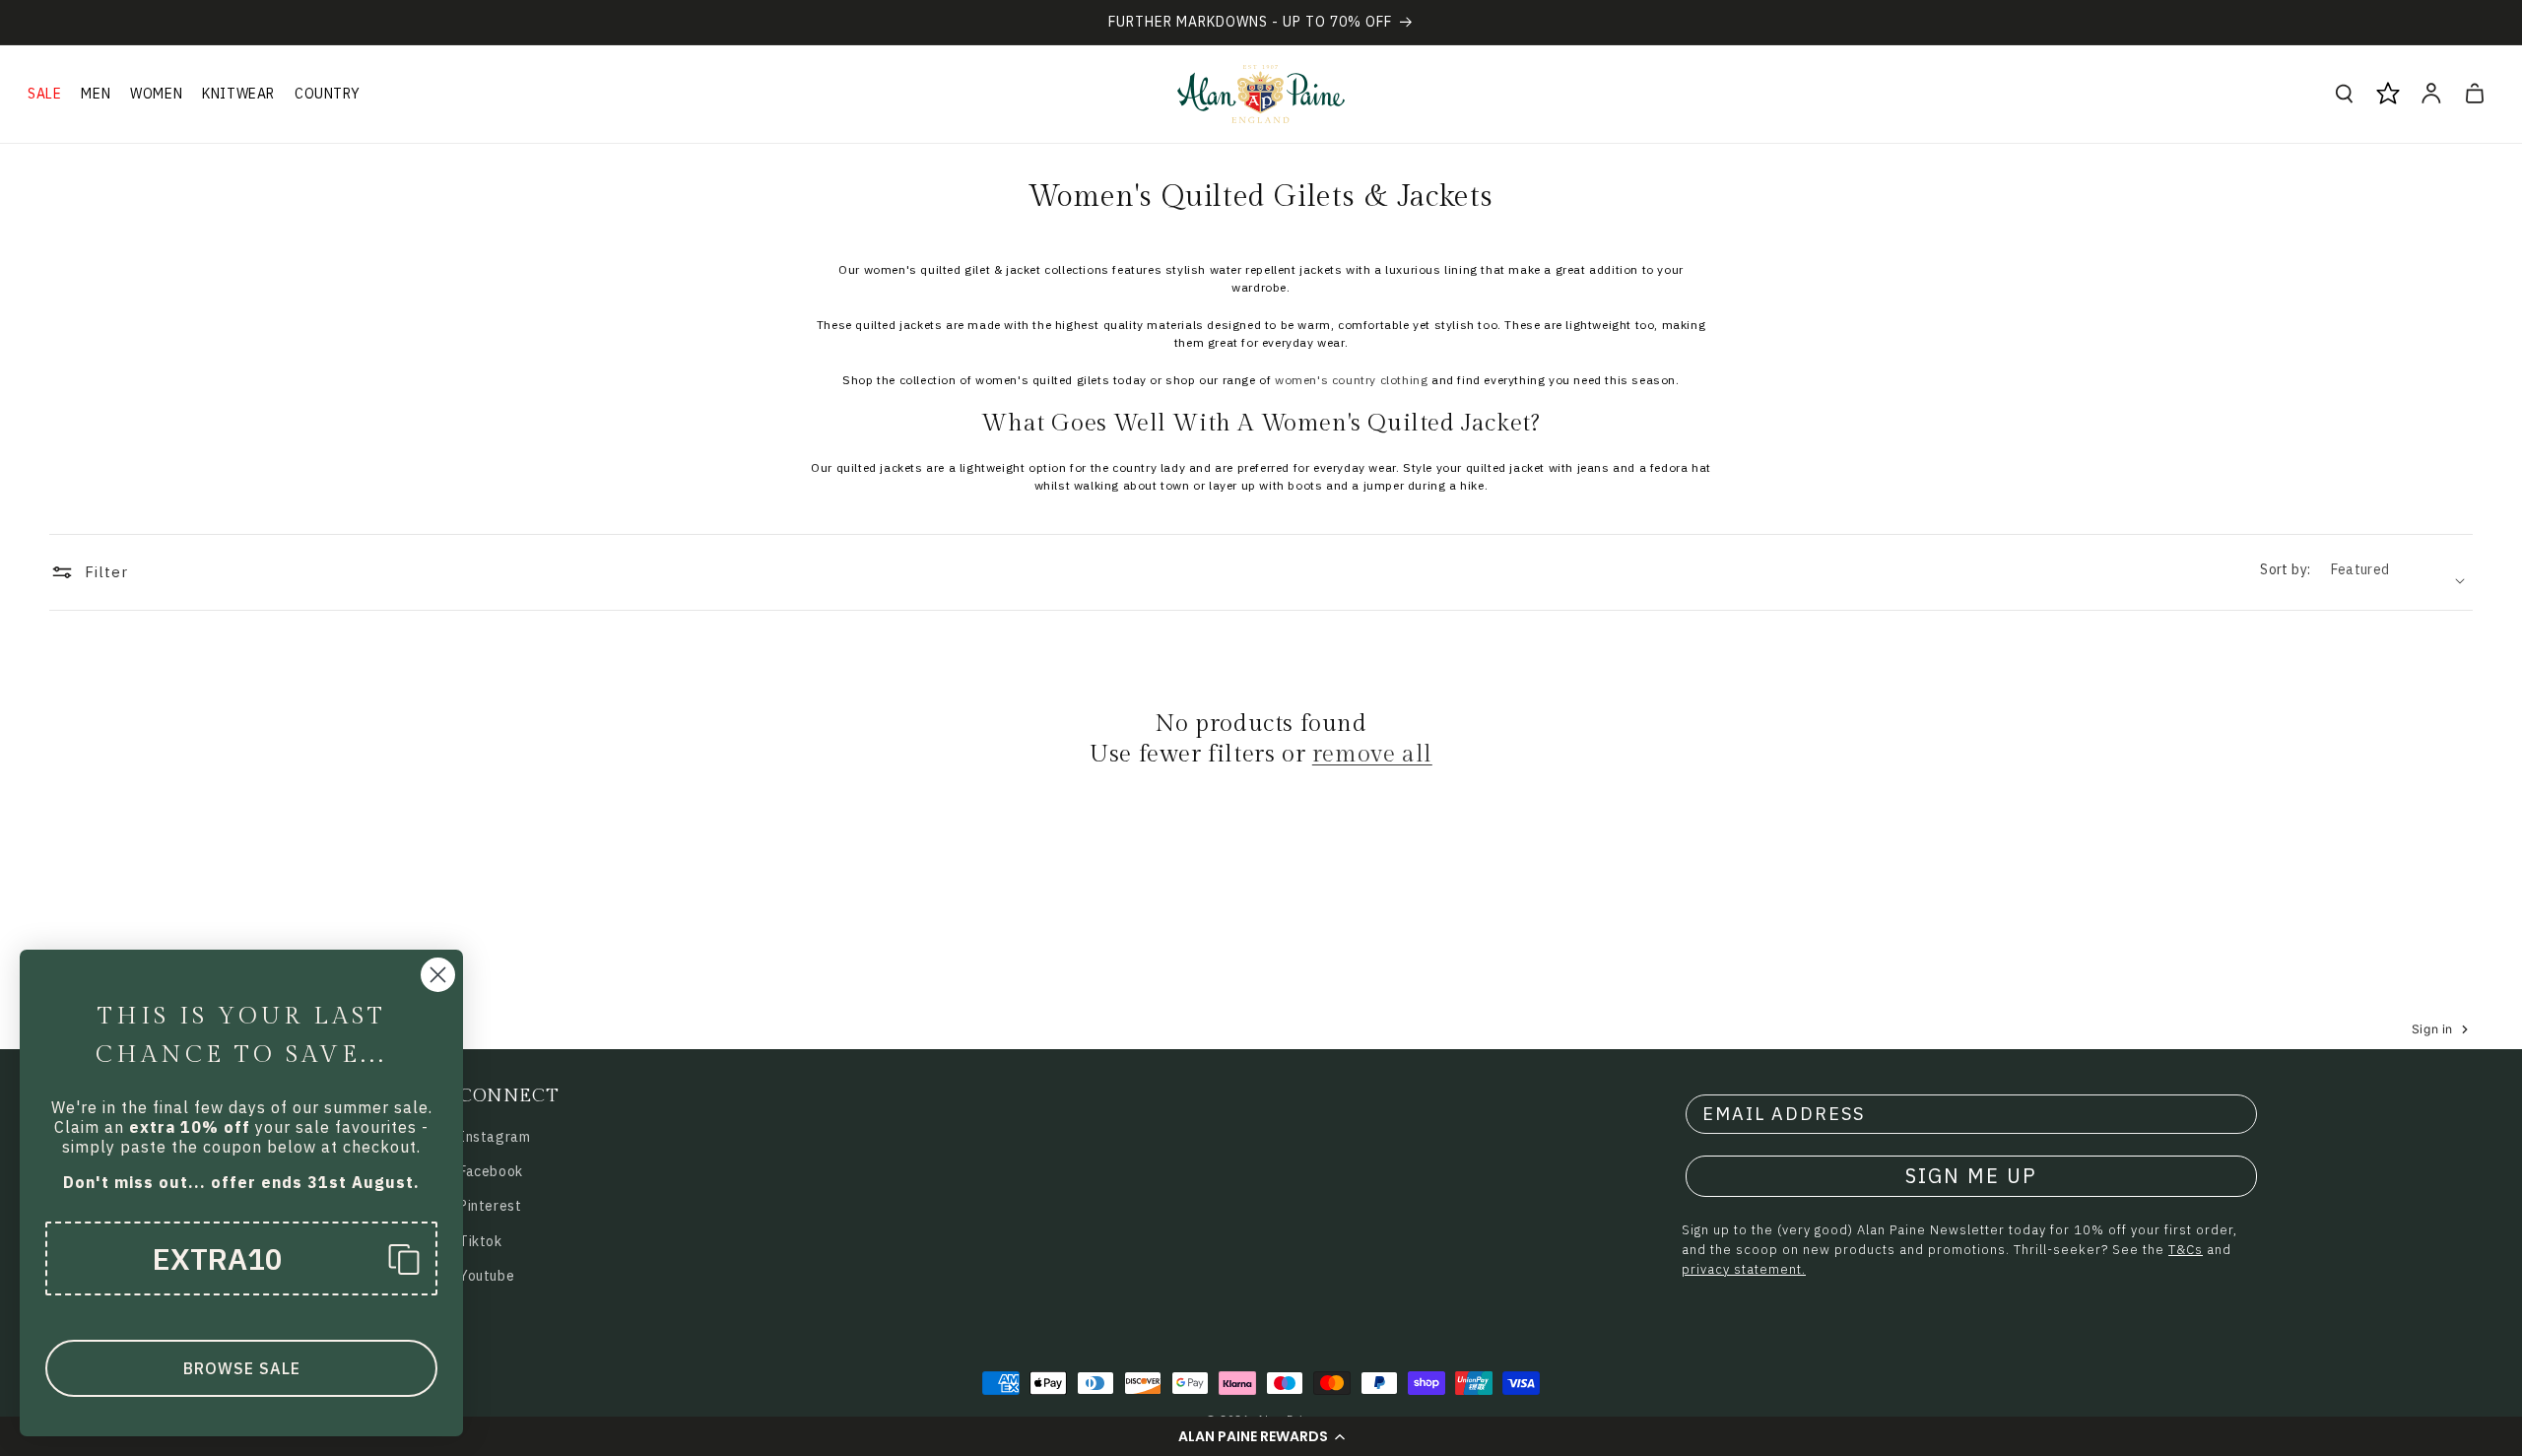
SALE (44, 94)
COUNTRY (327, 94)
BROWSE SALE (242, 1368)
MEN (96, 94)
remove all (1372, 755)
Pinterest (490, 1206)
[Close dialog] (438, 975)
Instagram (495, 1137)
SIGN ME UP (1971, 1176)
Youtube (487, 1276)
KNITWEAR (238, 94)
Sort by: (2285, 569)
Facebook (491, 1171)
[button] (1261, 1436)
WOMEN (156, 94)
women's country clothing (1351, 380)
